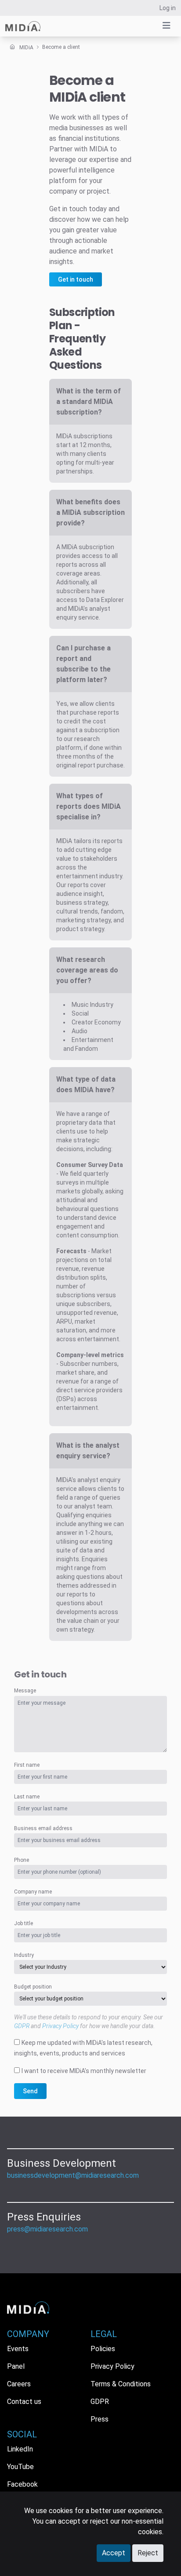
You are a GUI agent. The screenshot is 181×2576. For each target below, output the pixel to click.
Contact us (24, 2402)
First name (27, 1765)
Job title (24, 1923)
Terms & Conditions (121, 2384)
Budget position (33, 1987)
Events (18, 2349)
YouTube (20, 2467)
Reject (148, 2553)
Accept (114, 2553)
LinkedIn (20, 2449)
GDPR (22, 2026)
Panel (16, 2366)
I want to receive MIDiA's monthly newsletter (84, 2071)
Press (100, 2419)
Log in (168, 8)
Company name (33, 1892)
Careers (19, 2384)
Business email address (43, 1828)
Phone (22, 1860)
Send (30, 2091)
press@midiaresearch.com (47, 2229)
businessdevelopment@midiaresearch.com (73, 2175)
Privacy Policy (60, 2026)
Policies (103, 2349)
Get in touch (76, 279)
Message (25, 1691)
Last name (27, 1797)
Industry (24, 1955)
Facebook (22, 2484)
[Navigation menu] (167, 26)
